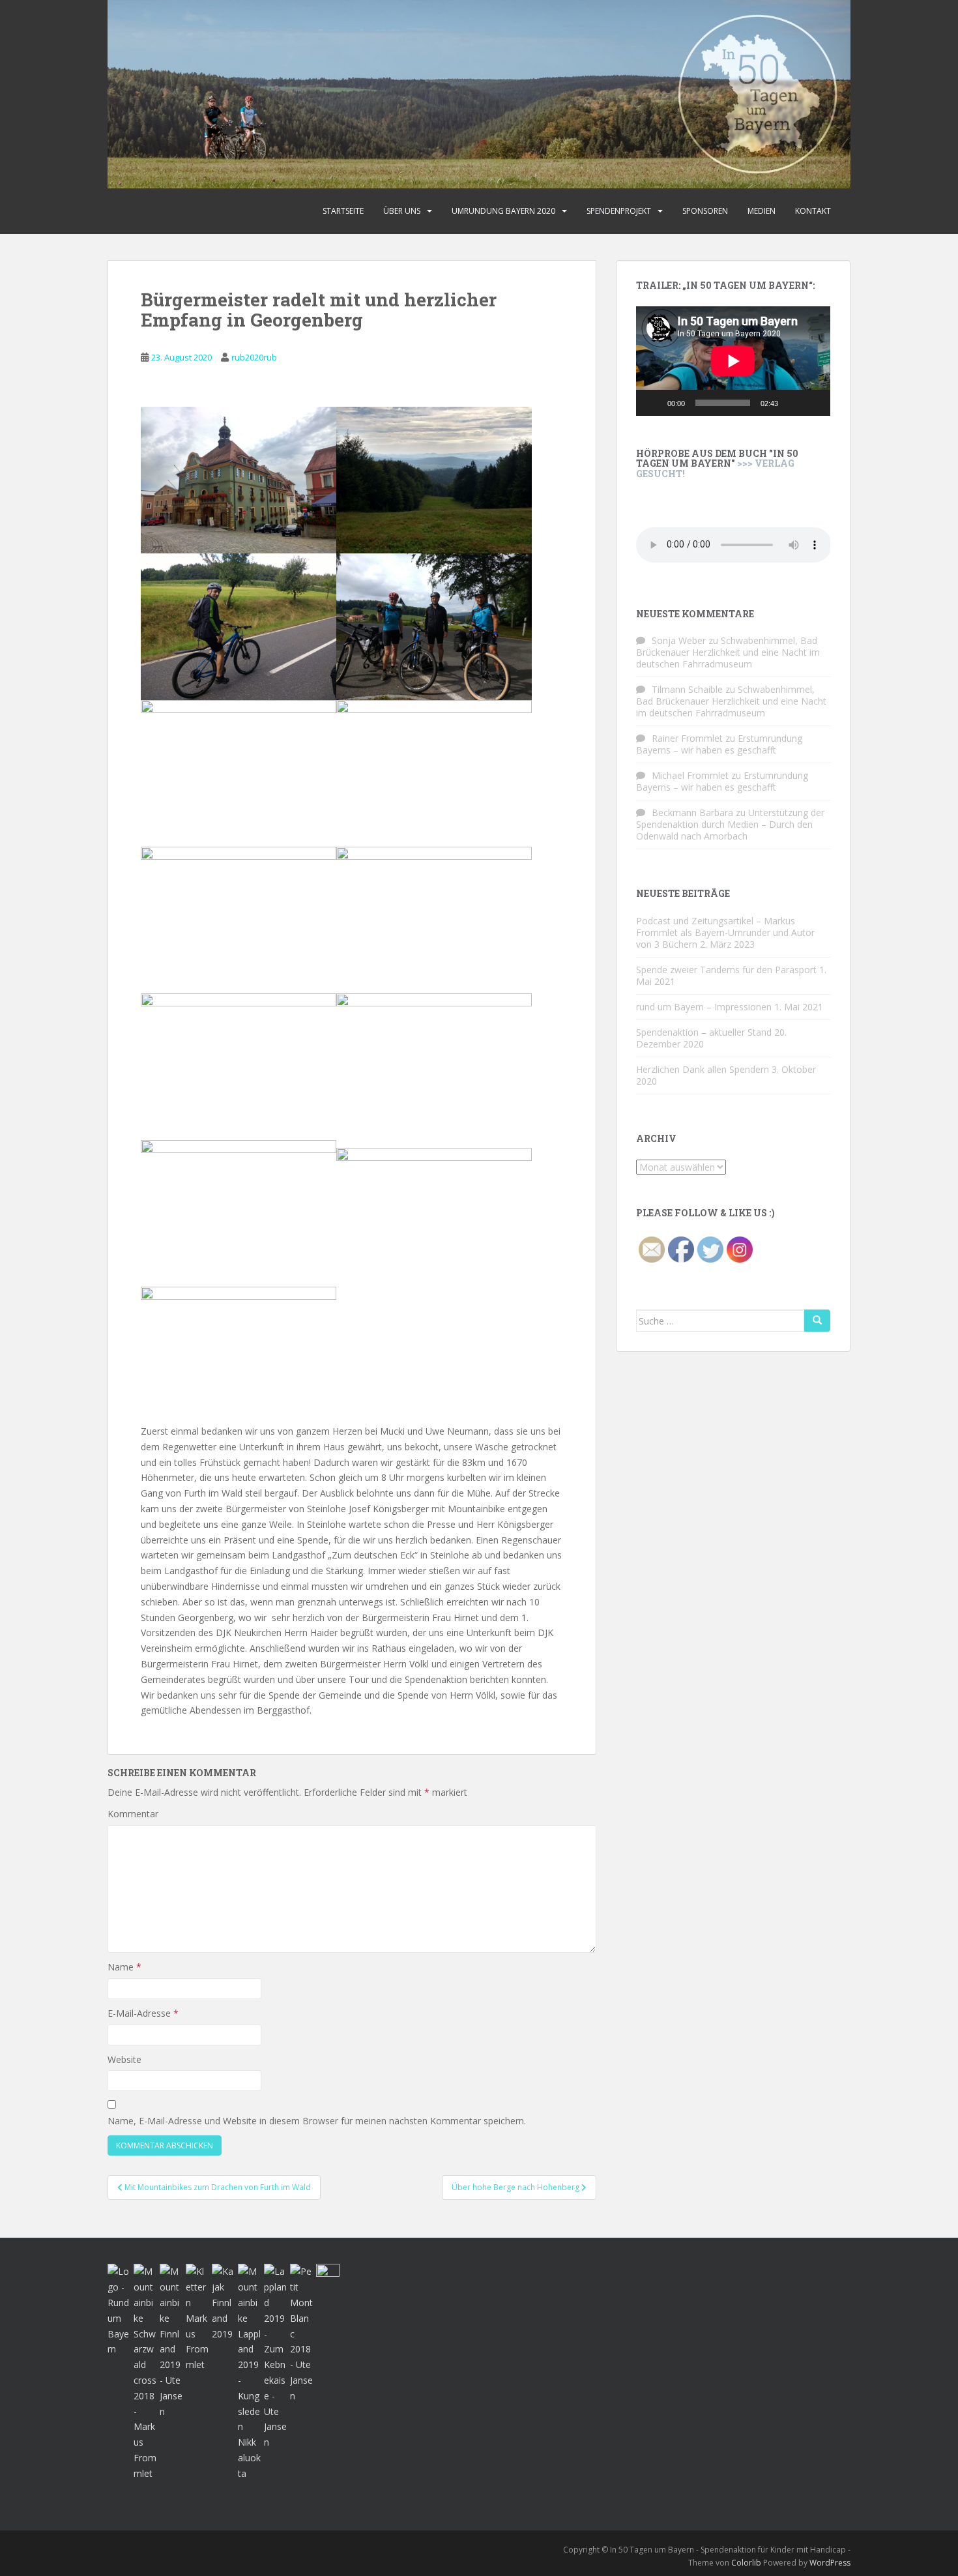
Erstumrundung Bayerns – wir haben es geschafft (719, 744)
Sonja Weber (679, 640)
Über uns (402, 211)
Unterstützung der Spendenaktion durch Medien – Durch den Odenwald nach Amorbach (730, 824)
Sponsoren (705, 211)
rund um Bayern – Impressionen (704, 1007)
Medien (762, 211)
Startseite (343, 211)
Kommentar (133, 1814)
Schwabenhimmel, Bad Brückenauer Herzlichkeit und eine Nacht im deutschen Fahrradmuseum (728, 652)
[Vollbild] (813, 403)
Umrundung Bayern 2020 (503, 211)
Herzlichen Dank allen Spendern (703, 1069)
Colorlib (746, 2563)
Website (124, 2059)
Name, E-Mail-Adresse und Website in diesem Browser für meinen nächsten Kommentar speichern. (317, 2121)
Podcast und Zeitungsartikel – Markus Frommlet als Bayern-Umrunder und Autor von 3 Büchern (725, 932)
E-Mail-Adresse (143, 2013)
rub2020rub (254, 357)
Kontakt (813, 211)
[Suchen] (817, 1321)
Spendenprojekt (619, 211)
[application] (733, 361)
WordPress (830, 2563)
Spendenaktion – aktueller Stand (704, 1032)
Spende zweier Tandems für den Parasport (726, 970)
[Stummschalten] (792, 403)
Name (124, 1967)
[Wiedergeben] (653, 403)
